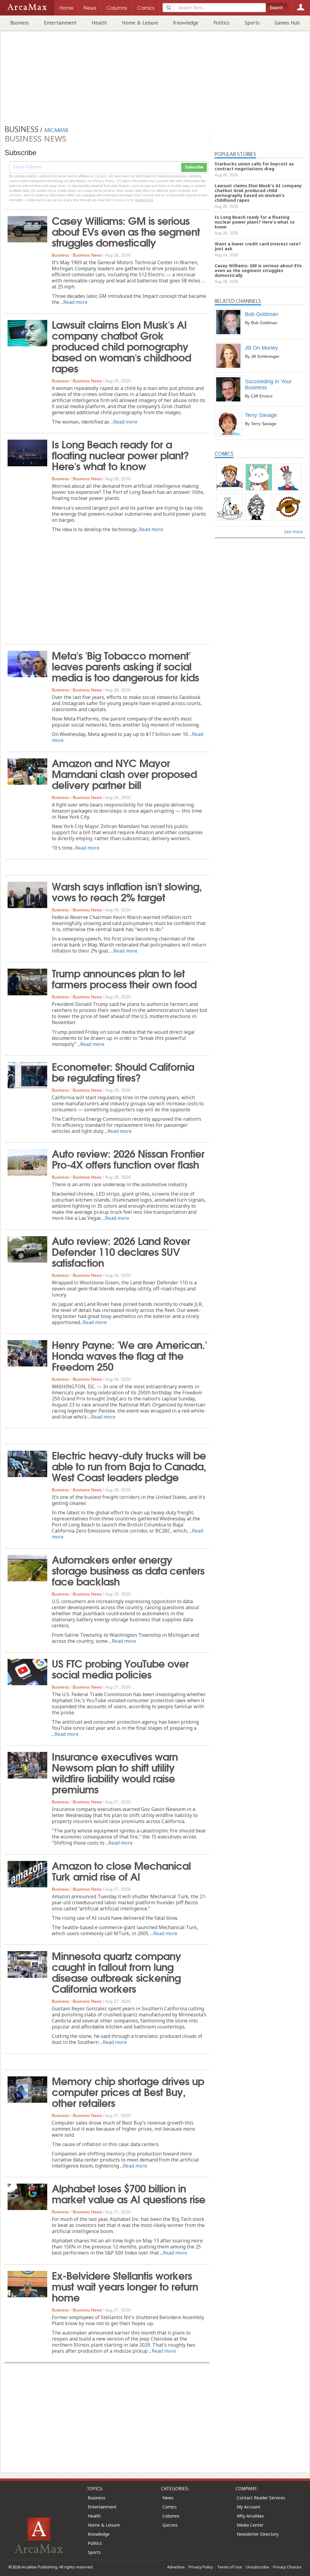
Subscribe (194, 167)
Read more (75, 302)
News (168, 2498)
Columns (171, 2516)
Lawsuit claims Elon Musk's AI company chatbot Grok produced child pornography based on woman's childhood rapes (121, 346)
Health (99, 23)
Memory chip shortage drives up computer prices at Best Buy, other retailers (128, 2091)
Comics (170, 2507)
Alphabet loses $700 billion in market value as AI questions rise (129, 2193)
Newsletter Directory (258, 2534)
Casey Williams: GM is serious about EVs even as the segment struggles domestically (126, 231)
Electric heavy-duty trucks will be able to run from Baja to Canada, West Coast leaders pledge (129, 1466)
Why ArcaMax (250, 2516)
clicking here (144, 200)
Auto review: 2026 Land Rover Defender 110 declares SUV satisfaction (121, 1251)
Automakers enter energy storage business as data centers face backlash (128, 1570)
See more (294, 532)
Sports (252, 23)
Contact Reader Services (261, 2498)
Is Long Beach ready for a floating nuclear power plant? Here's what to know (120, 454)
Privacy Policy (201, 2567)
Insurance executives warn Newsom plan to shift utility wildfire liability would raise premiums (115, 1772)
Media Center (250, 2525)
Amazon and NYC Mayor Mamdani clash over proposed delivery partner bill (124, 773)
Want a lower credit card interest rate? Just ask (258, 246)
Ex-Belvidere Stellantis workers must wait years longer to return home (125, 2286)
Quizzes (170, 2525)
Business (20, 23)
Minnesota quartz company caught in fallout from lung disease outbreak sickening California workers (116, 1972)
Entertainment (60, 23)
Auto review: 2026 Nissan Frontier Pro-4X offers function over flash (128, 1158)
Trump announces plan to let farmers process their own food (124, 978)
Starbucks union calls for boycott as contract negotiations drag (254, 166)
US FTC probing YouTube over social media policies (120, 1668)
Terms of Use (229, 2567)
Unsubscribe (257, 2567)
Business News (87, 255)
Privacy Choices (287, 2567)
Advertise (176, 2567)
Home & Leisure (140, 23)
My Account (249, 2507)
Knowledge (186, 23)
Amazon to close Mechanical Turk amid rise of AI (121, 1870)
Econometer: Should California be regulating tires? (123, 1071)
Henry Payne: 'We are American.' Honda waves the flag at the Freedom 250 (129, 1355)
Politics (221, 23)
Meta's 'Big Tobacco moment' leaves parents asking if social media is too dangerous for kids (125, 666)
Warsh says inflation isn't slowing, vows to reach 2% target (127, 891)
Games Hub (287, 23)
